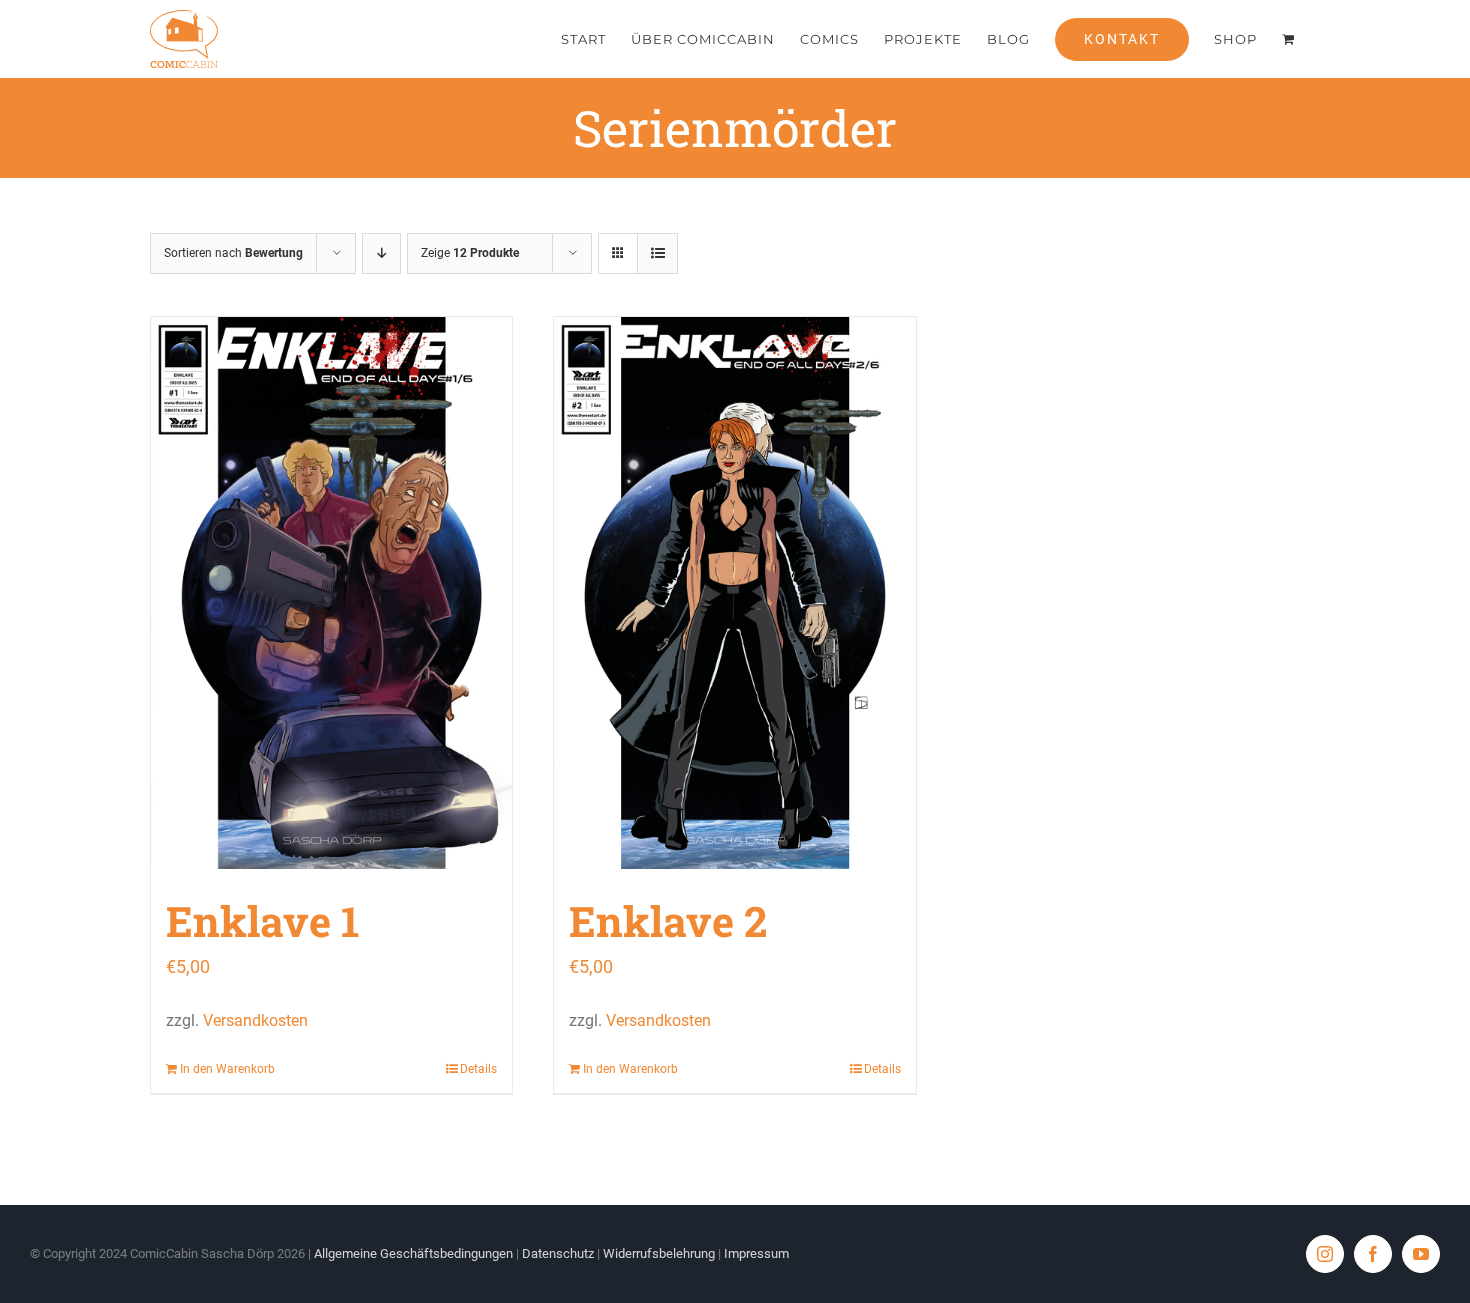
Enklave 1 (263, 920)
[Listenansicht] (657, 253)
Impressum (756, 1253)
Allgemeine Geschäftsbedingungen (413, 1253)
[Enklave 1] (331, 593)
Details (478, 1069)
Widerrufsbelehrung (659, 1253)
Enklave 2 (668, 920)
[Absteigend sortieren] (381, 253)
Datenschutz (558, 1253)
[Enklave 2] (734, 593)
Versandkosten (255, 1020)
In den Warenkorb (227, 1069)
